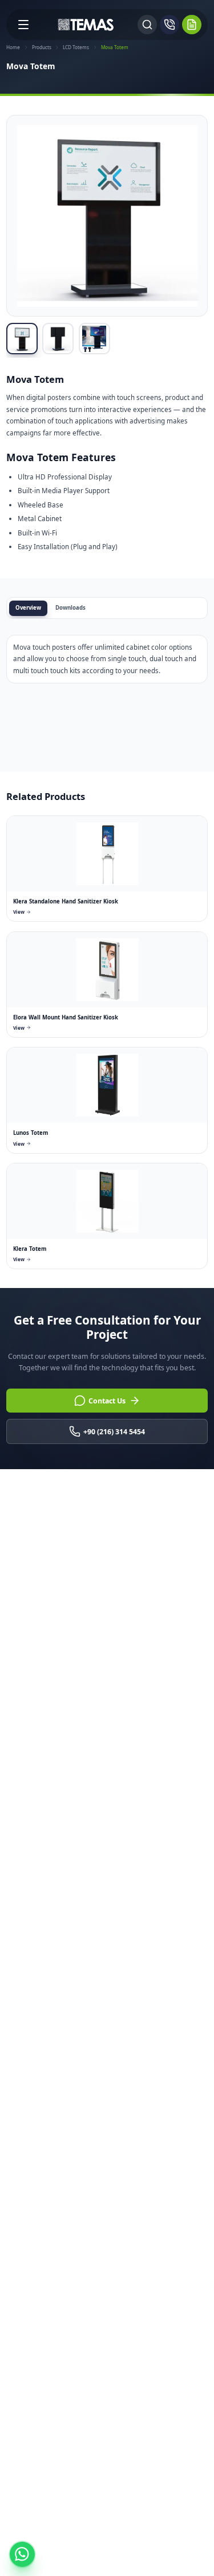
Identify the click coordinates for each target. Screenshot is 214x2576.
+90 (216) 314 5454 (114, 1432)
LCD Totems (76, 47)
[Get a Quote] (192, 25)
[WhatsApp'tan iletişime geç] (22, 2554)
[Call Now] (169, 25)
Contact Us (107, 1401)
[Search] (147, 25)
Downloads (70, 608)
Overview (28, 608)
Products (42, 47)
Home (13, 47)
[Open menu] (23, 25)
